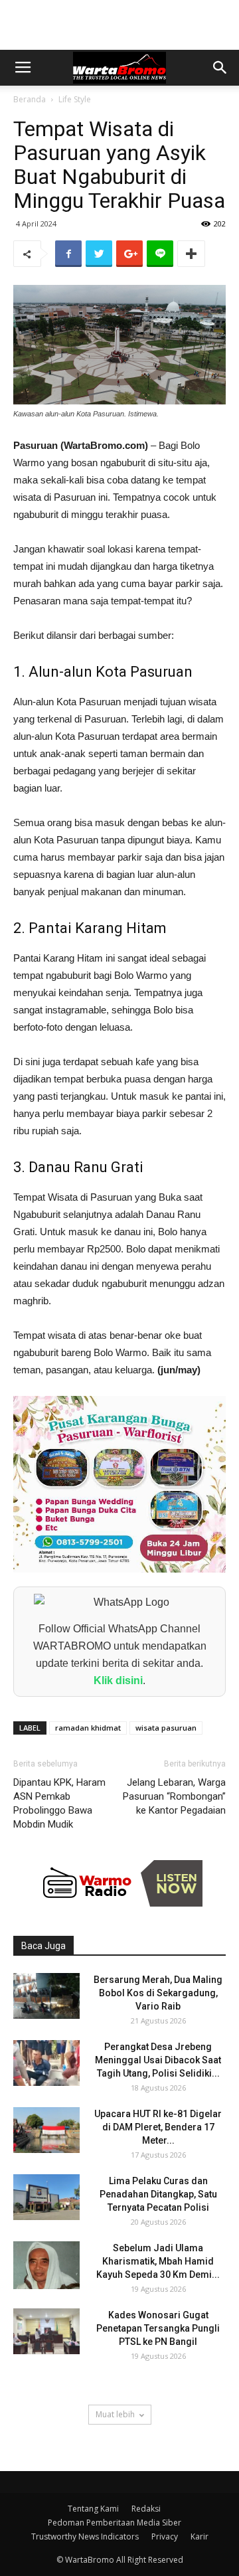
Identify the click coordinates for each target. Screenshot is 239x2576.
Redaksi (146, 2509)
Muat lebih (115, 2414)
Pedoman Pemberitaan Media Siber (115, 2523)
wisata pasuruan (166, 1728)
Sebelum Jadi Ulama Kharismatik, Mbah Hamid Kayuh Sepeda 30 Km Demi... (158, 2261)
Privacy (165, 2536)
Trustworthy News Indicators (85, 2536)
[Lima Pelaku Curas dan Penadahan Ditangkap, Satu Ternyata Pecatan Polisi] (46, 2197)
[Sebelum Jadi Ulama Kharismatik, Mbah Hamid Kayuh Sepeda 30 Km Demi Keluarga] (46, 2265)
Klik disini (118, 1680)
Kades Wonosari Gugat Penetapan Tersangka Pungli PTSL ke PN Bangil (158, 2328)
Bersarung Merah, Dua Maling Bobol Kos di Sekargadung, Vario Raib (158, 1993)
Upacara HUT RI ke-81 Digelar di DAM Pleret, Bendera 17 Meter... (158, 2127)
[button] (220, 68)
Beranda (30, 99)
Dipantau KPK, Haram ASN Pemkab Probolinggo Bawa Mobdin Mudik (59, 1803)
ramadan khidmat (88, 1728)
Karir (199, 2536)
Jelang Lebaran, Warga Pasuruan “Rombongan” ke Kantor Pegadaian (174, 1796)
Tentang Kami (93, 2509)
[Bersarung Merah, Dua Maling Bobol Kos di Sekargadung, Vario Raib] (46, 1996)
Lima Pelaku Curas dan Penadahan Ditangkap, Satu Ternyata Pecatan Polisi (158, 2194)
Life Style (75, 99)
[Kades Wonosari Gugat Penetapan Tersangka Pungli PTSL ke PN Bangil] (46, 2331)
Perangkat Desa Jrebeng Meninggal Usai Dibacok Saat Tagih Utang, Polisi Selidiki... (158, 2060)
